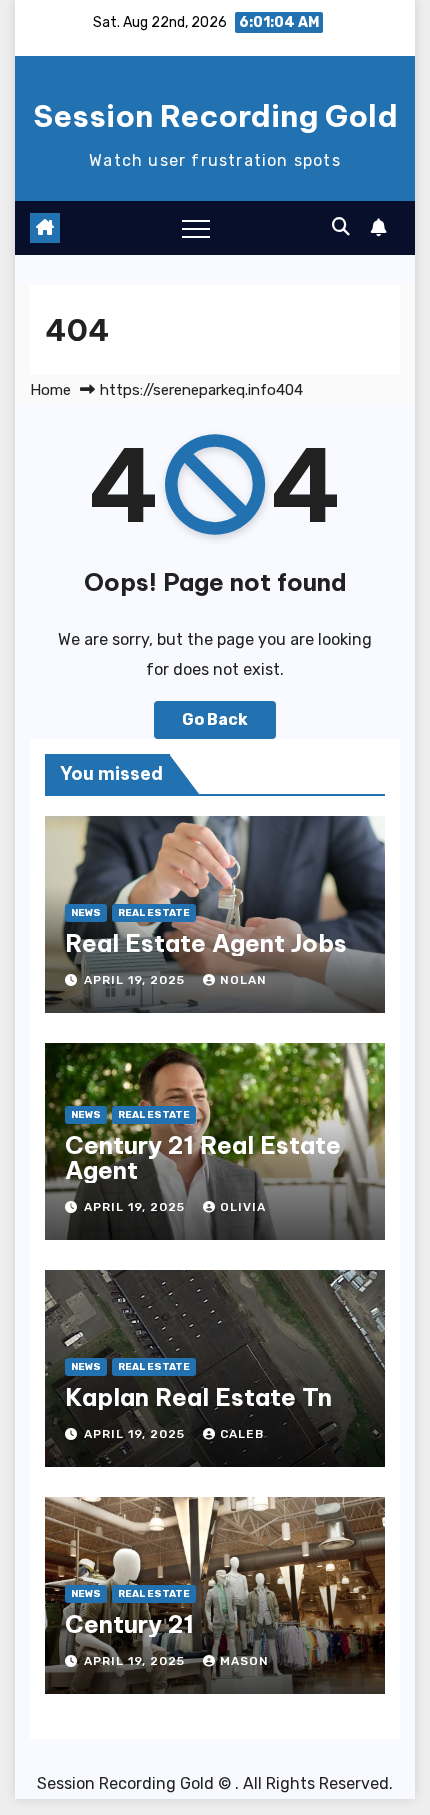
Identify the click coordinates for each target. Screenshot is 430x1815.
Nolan (243, 980)
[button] (341, 227)
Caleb (242, 1434)
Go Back (215, 719)
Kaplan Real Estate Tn (198, 1397)
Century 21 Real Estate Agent (203, 1157)
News (86, 913)
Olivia (243, 1207)
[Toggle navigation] (196, 228)
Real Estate (154, 913)
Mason (244, 1661)
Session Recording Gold (215, 116)
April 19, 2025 (136, 980)
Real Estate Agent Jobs (206, 943)
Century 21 (129, 1624)
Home (50, 390)
